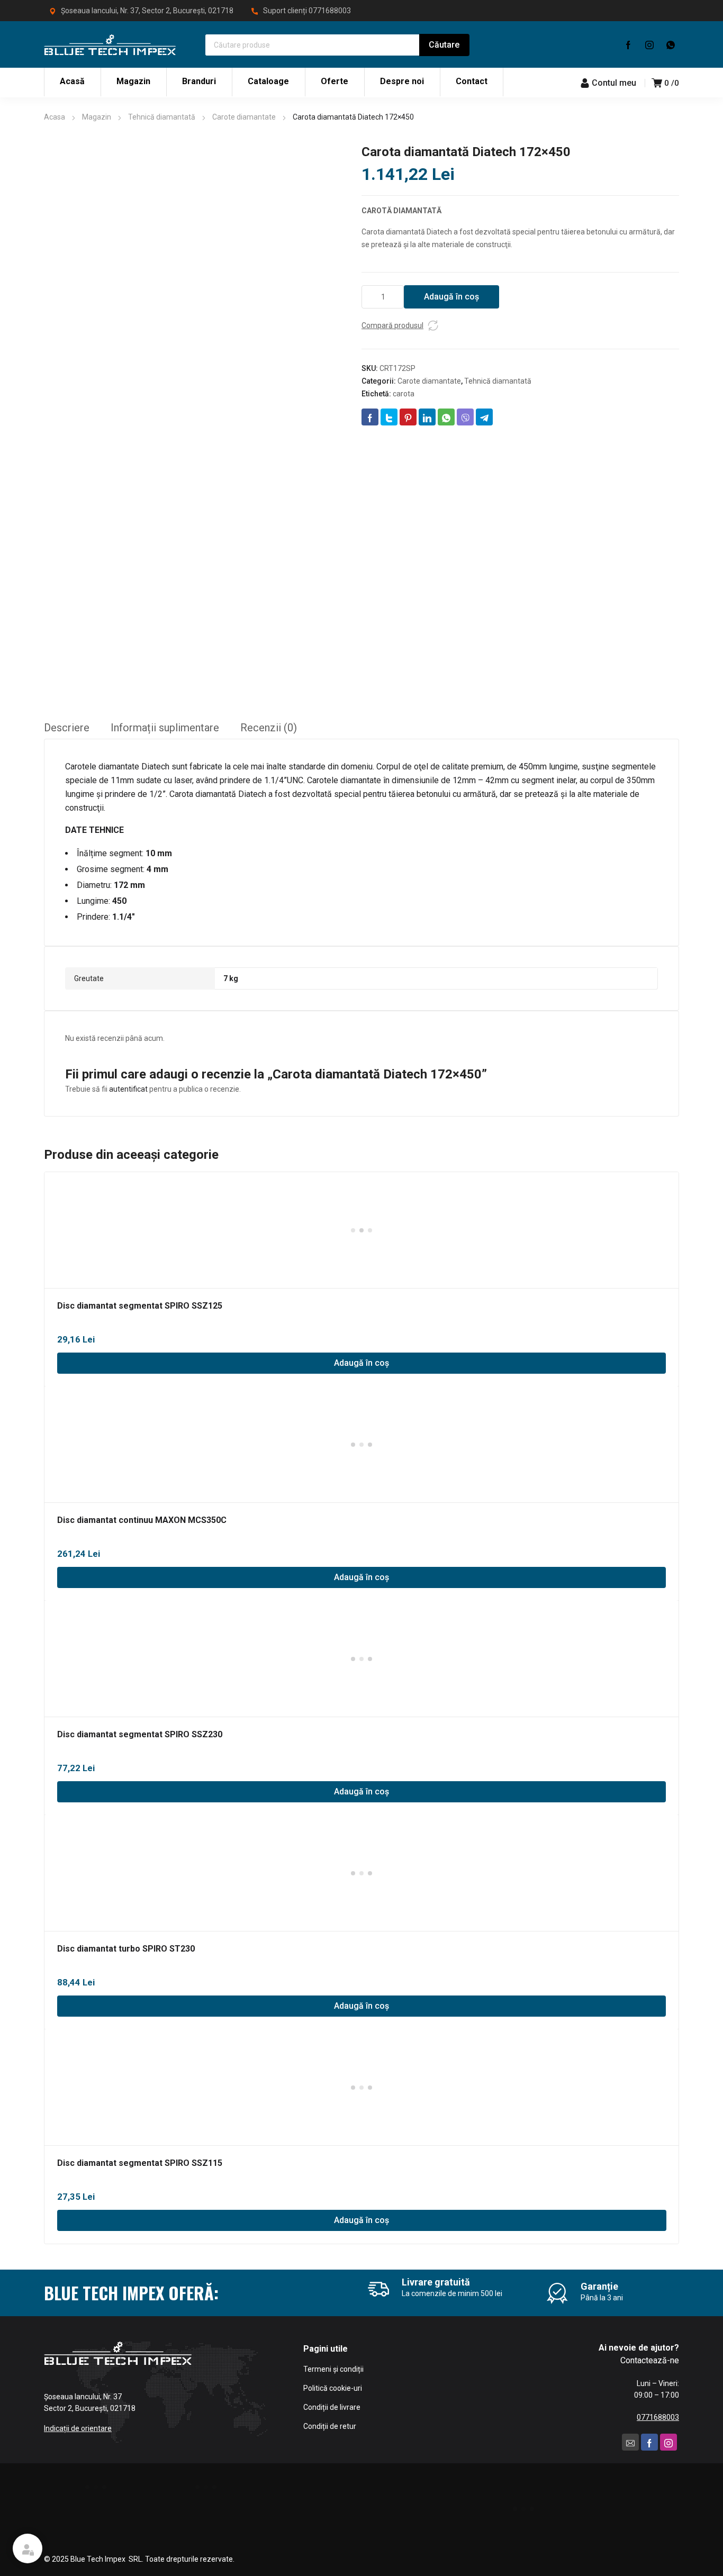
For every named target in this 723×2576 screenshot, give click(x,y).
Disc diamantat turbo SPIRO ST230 (126, 1949)
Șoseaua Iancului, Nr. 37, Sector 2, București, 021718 (147, 11)
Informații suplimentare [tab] (165, 728)
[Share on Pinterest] (408, 417)
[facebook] (628, 44)
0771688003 (330, 11)
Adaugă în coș (451, 297)
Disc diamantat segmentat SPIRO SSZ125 (140, 1306)
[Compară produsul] (433, 325)
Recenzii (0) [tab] (269, 728)
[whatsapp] (671, 44)
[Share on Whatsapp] (446, 417)
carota (404, 394)
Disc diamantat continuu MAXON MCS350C (142, 1520)
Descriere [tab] (67, 728)
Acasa (55, 117)
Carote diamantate (244, 117)
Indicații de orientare (78, 2428)
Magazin (97, 117)
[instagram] (649, 44)
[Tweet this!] (389, 417)
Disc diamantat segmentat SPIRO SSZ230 (140, 1734)
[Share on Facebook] (370, 417)
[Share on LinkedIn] (427, 417)
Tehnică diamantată (162, 117)
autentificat (128, 1089)
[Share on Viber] (465, 417)
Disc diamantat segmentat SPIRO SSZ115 (140, 2163)
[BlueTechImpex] (110, 44)
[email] (630, 2442)
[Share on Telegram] (484, 417)
